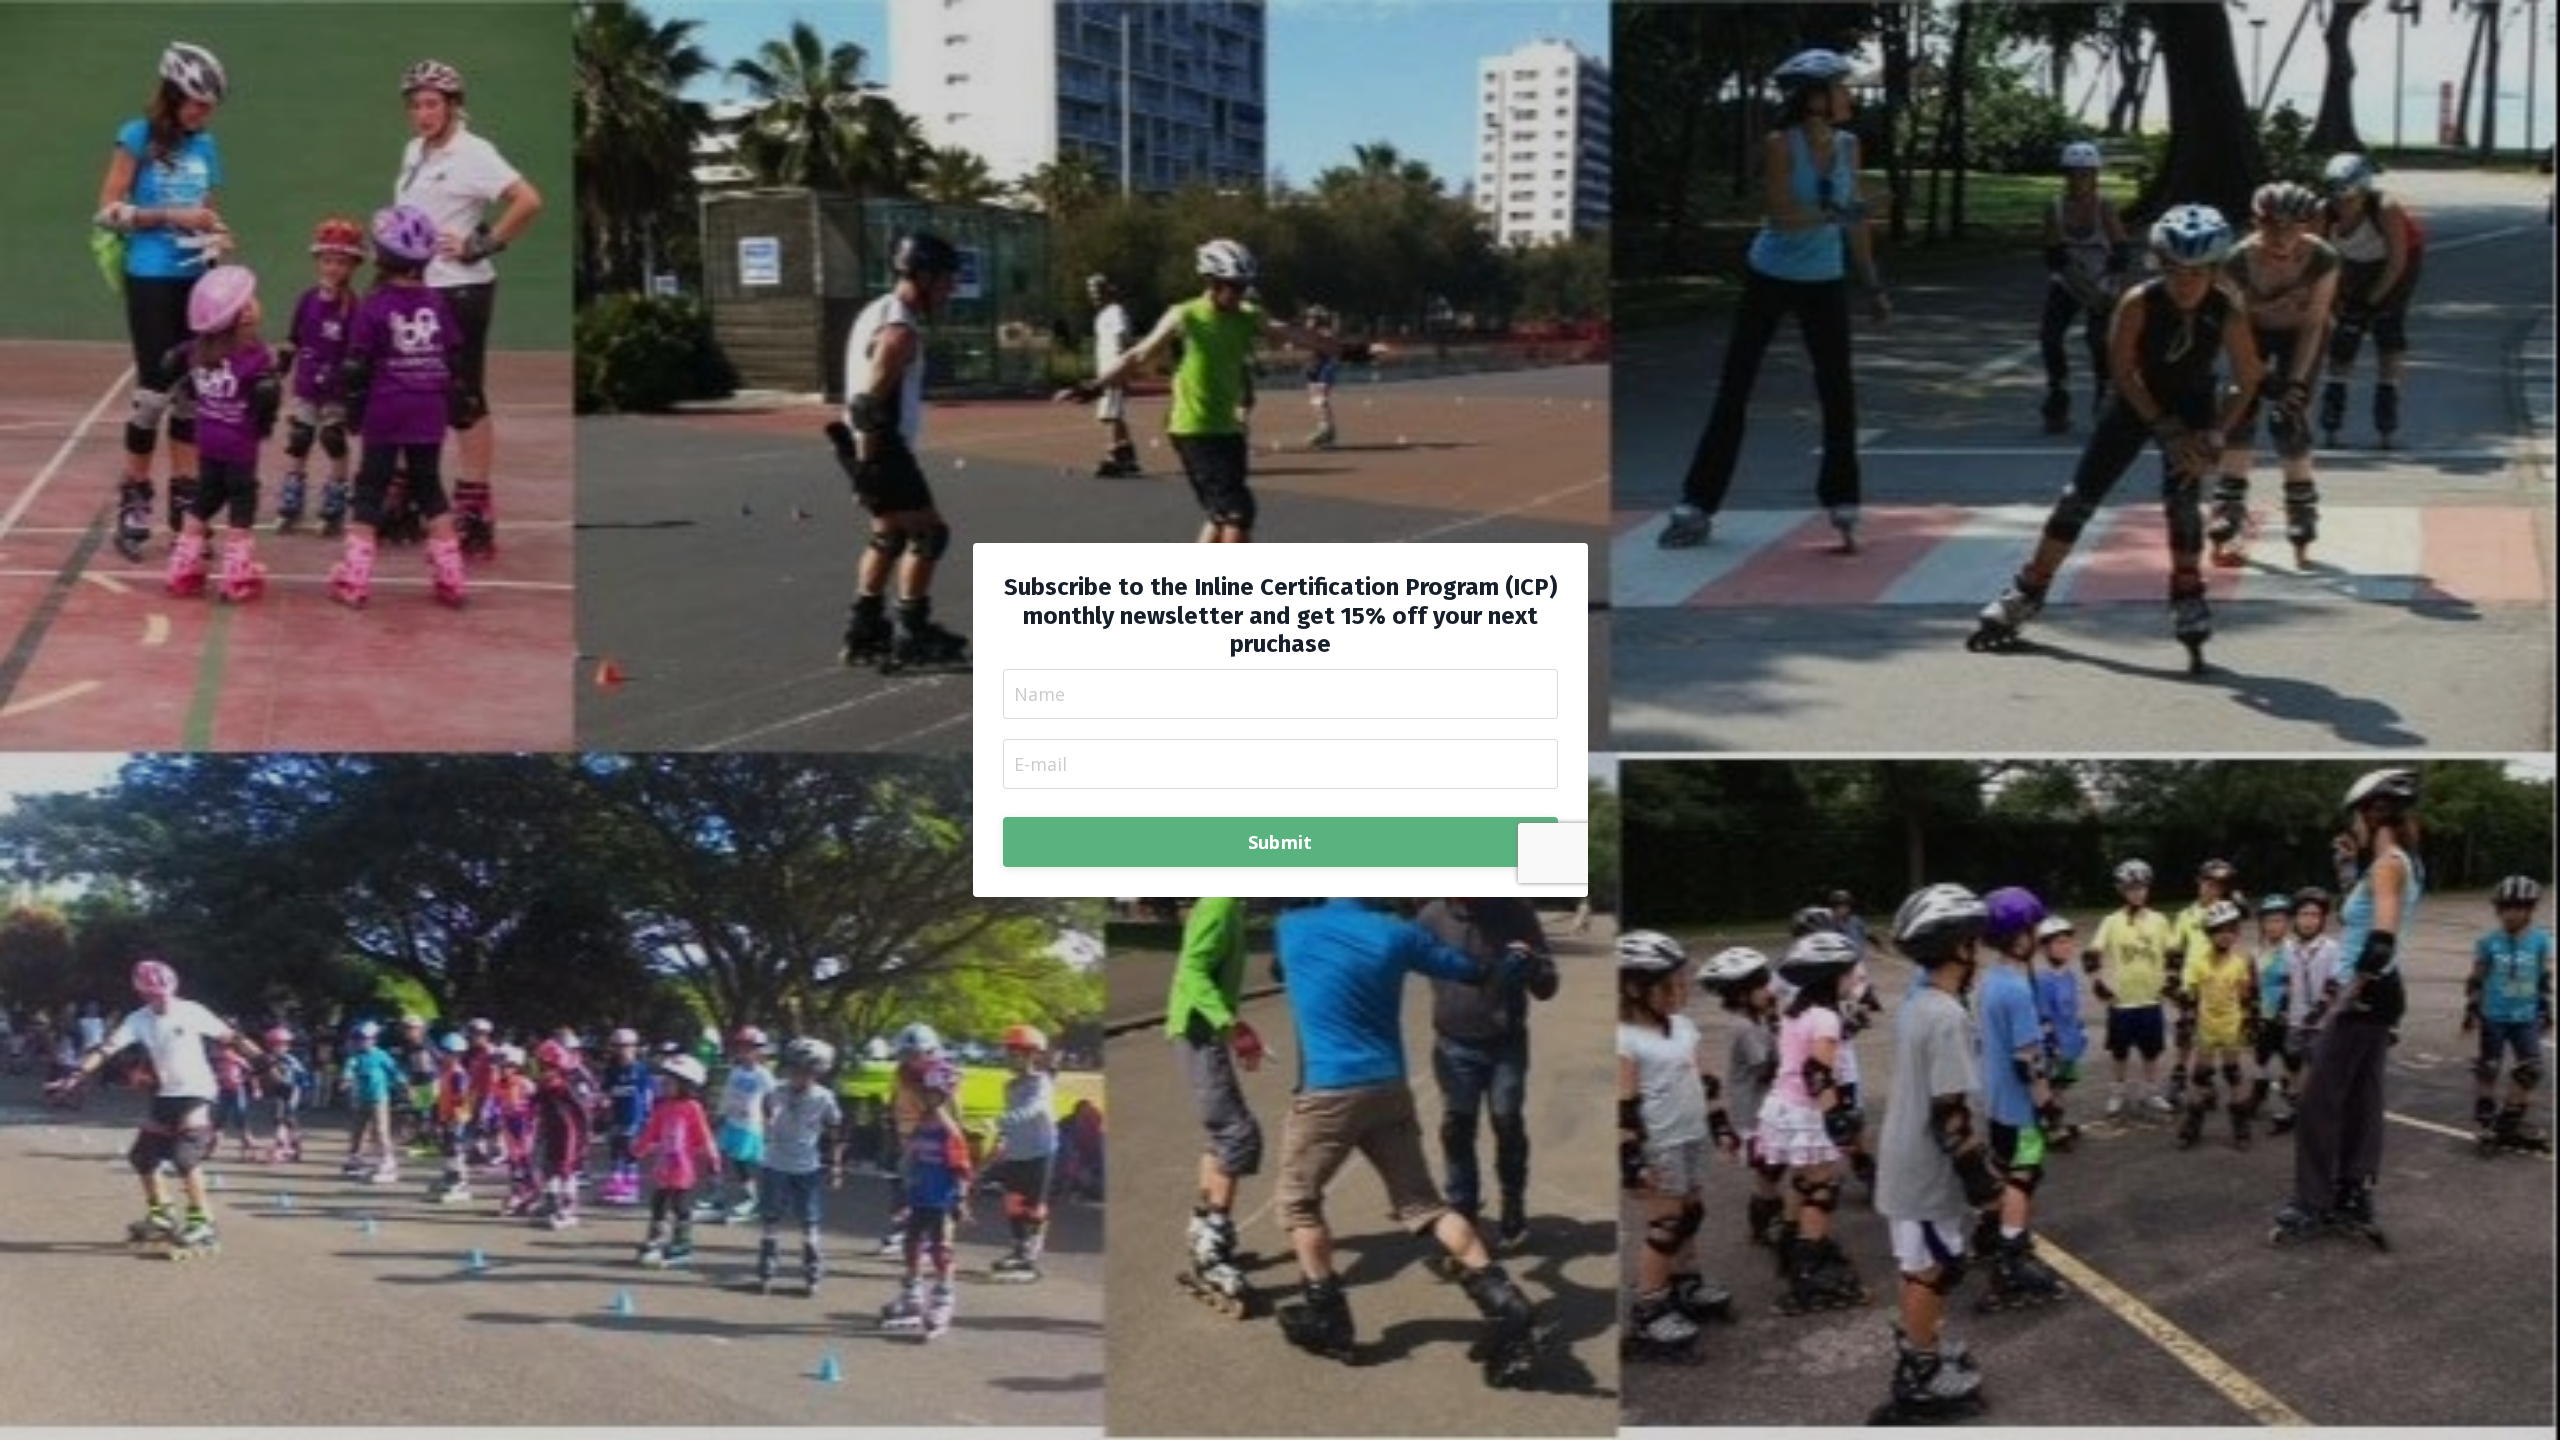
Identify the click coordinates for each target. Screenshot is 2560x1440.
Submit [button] (1280, 842)
